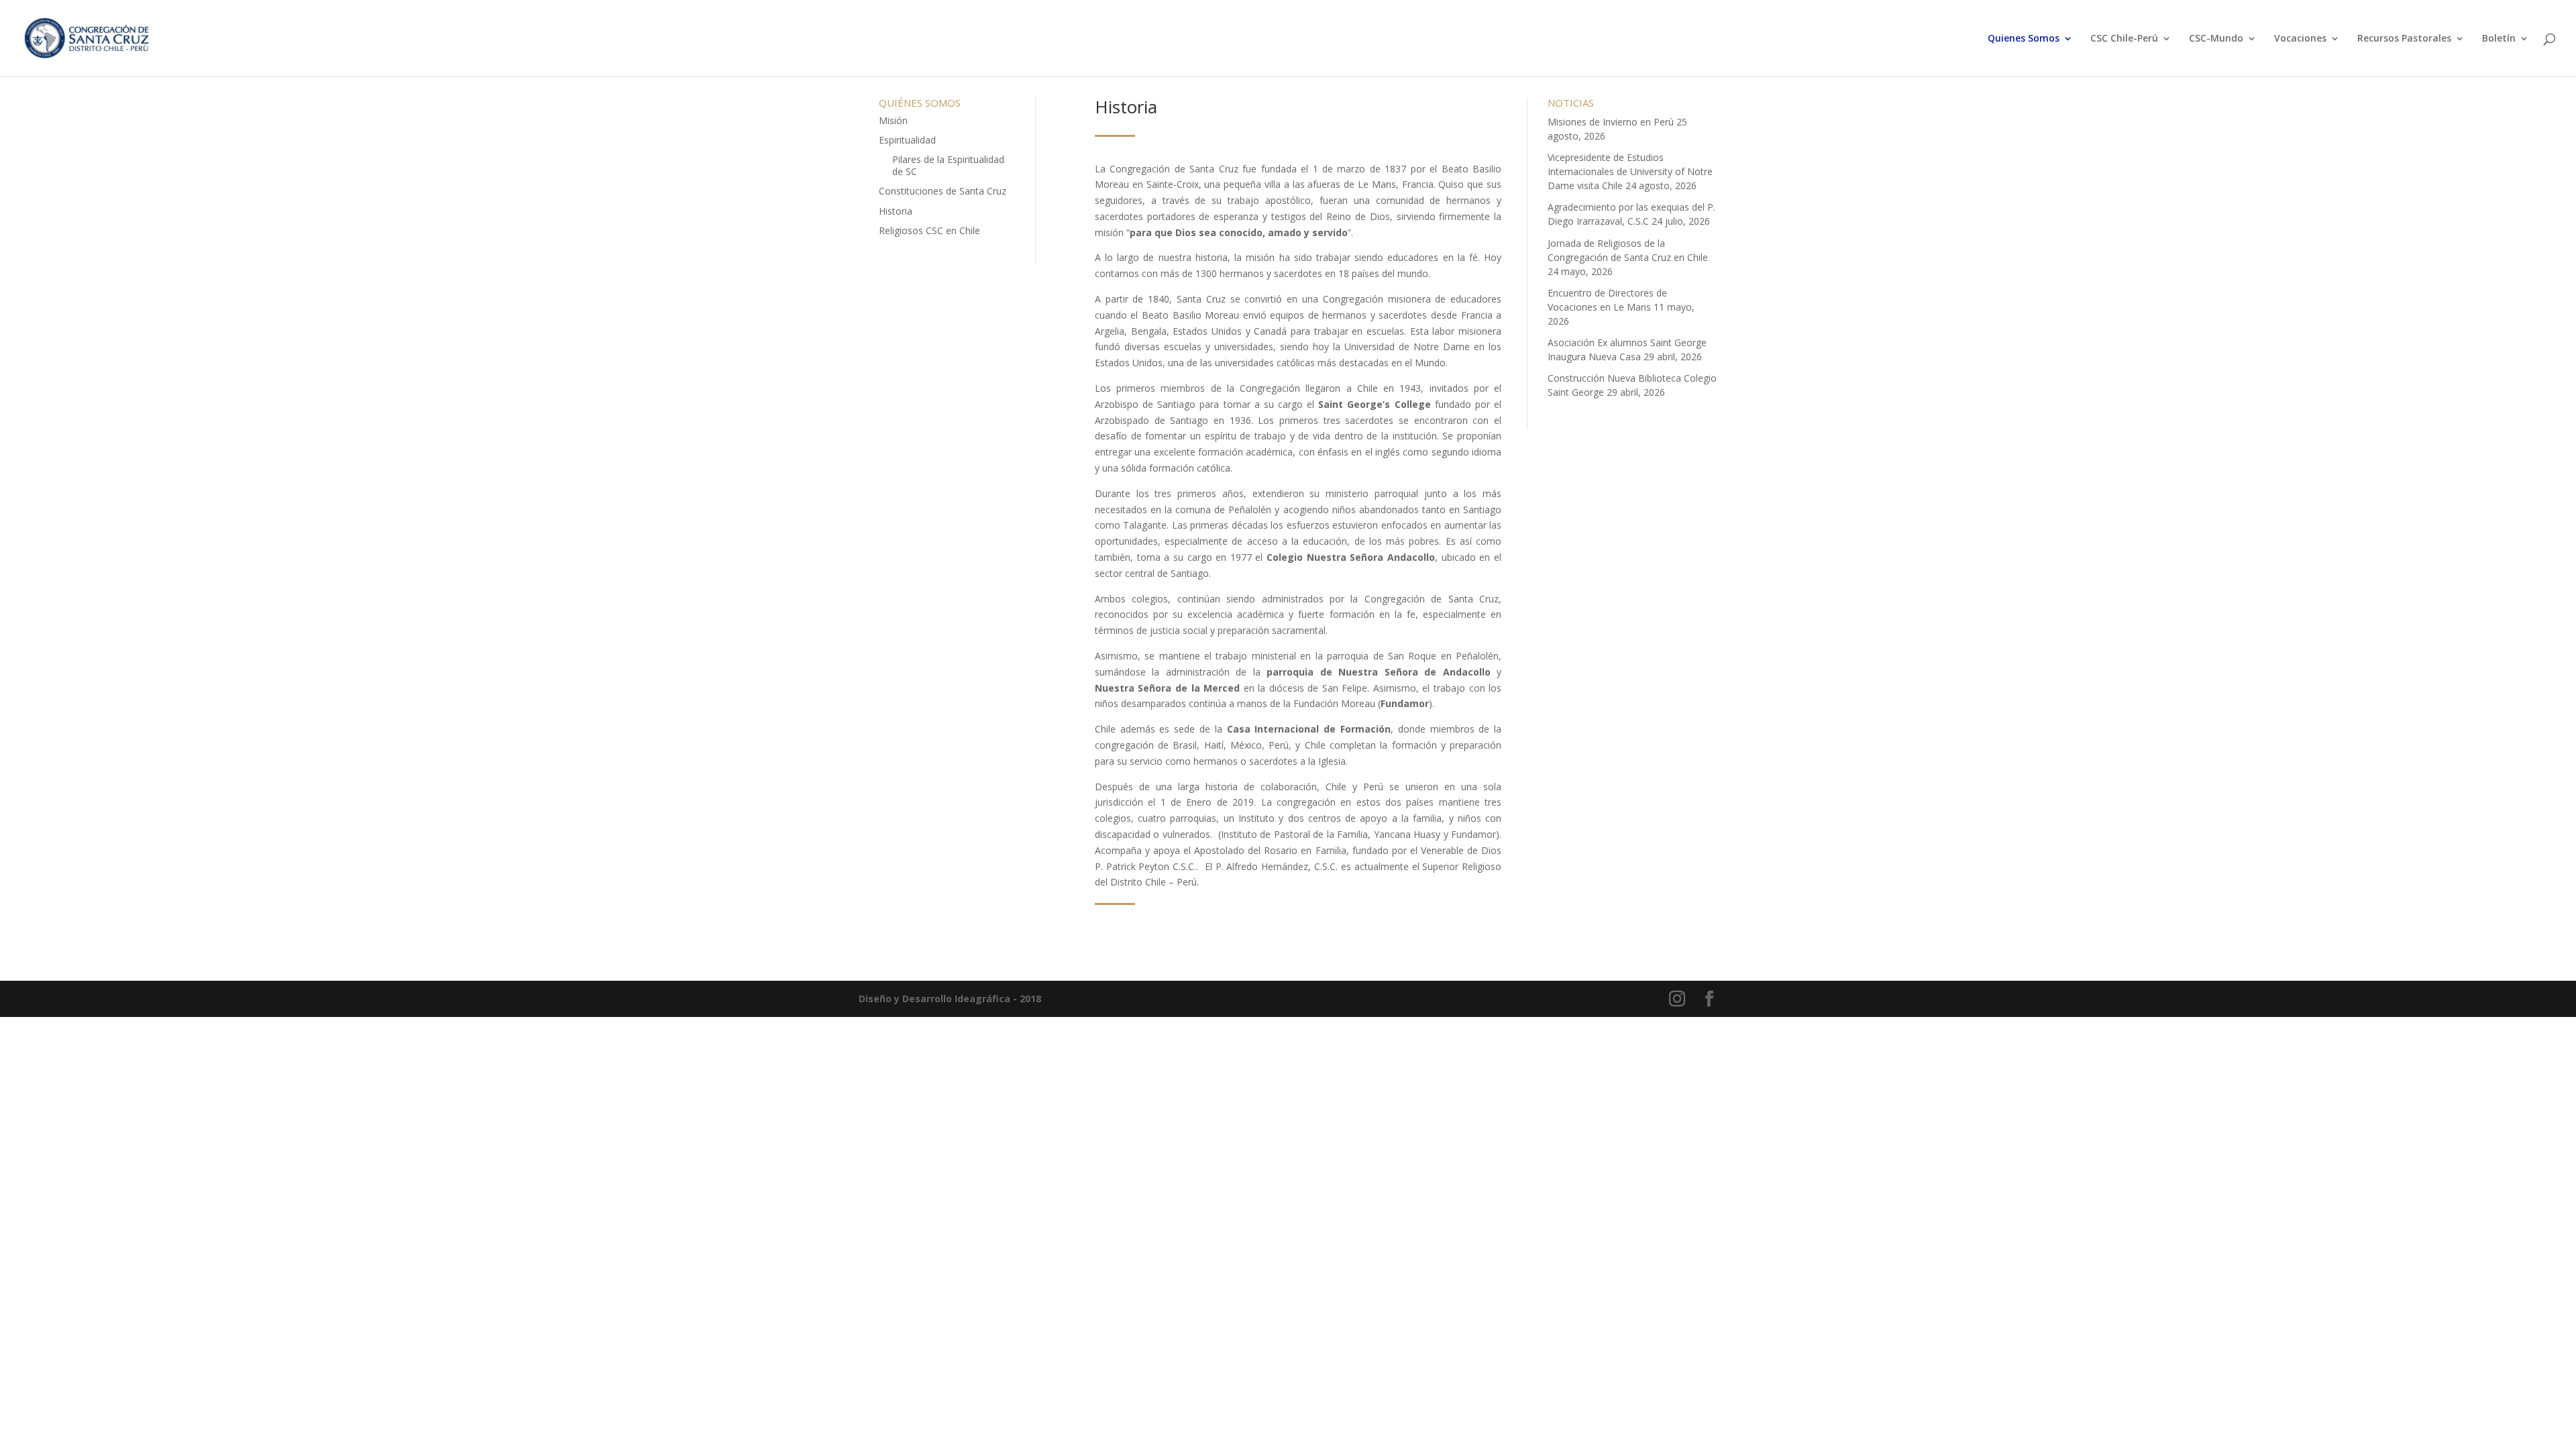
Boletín (2499, 39)
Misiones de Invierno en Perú (1611, 122)
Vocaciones (2300, 39)
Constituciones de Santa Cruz (943, 191)
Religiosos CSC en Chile (929, 230)
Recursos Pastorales (2404, 39)
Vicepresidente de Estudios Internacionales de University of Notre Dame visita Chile (1630, 171)
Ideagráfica (982, 999)
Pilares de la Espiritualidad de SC (948, 165)
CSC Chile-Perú (2124, 39)
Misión (893, 120)
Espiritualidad (907, 140)
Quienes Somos (2024, 39)
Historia (896, 211)
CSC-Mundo (2216, 39)
